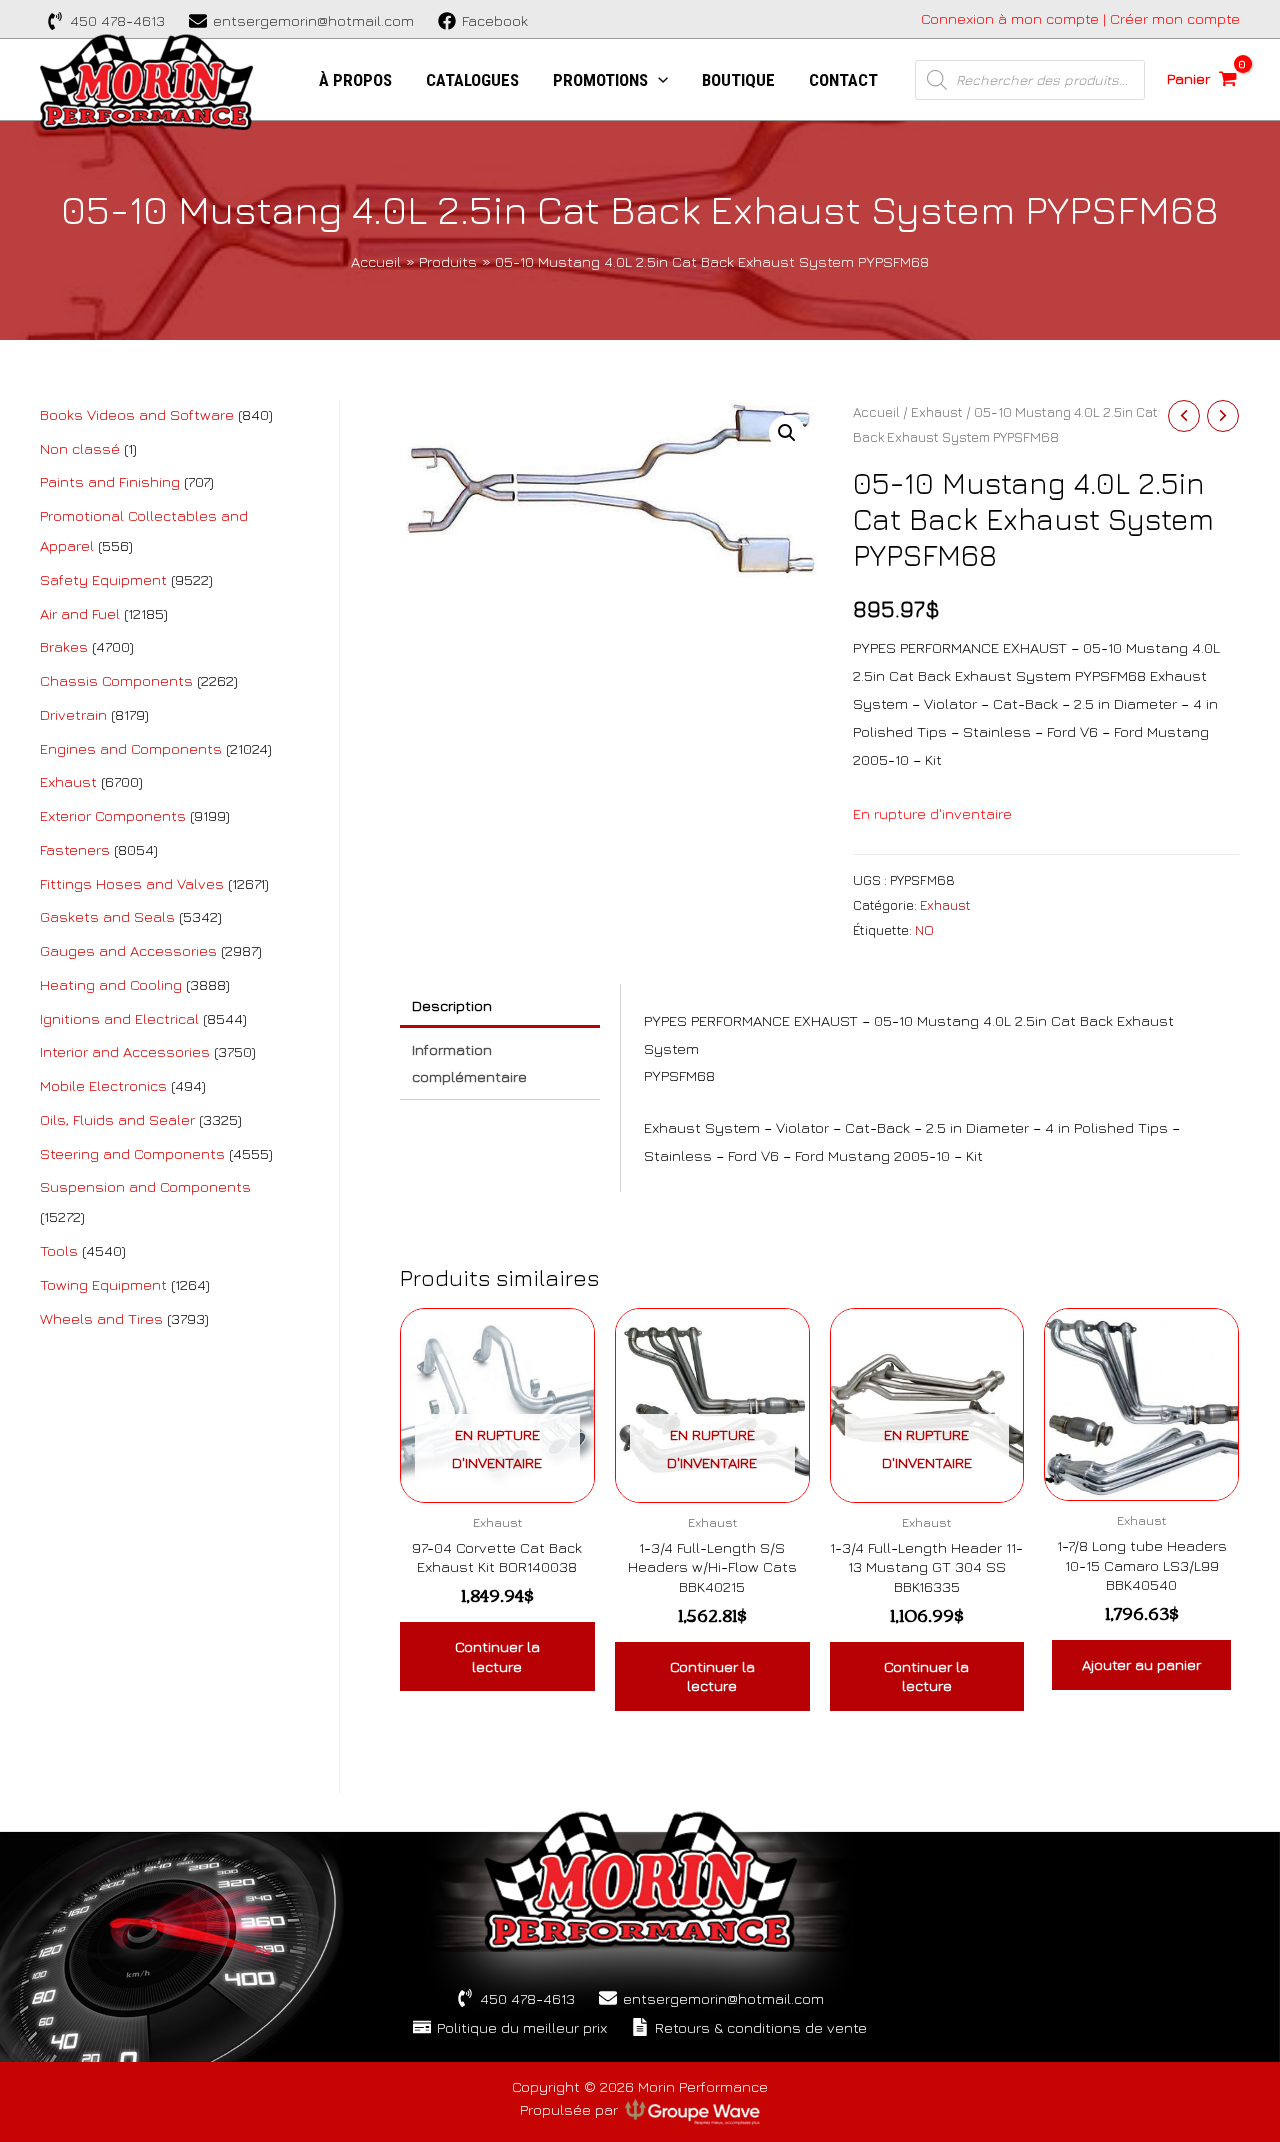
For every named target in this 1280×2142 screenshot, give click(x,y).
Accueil (876, 412)
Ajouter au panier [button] (1141, 1664)
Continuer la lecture (497, 1656)
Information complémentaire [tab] (469, 1063)
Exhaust (937, 412)
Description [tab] (452, 1005)
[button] (787, 433)
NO (924, 930)
